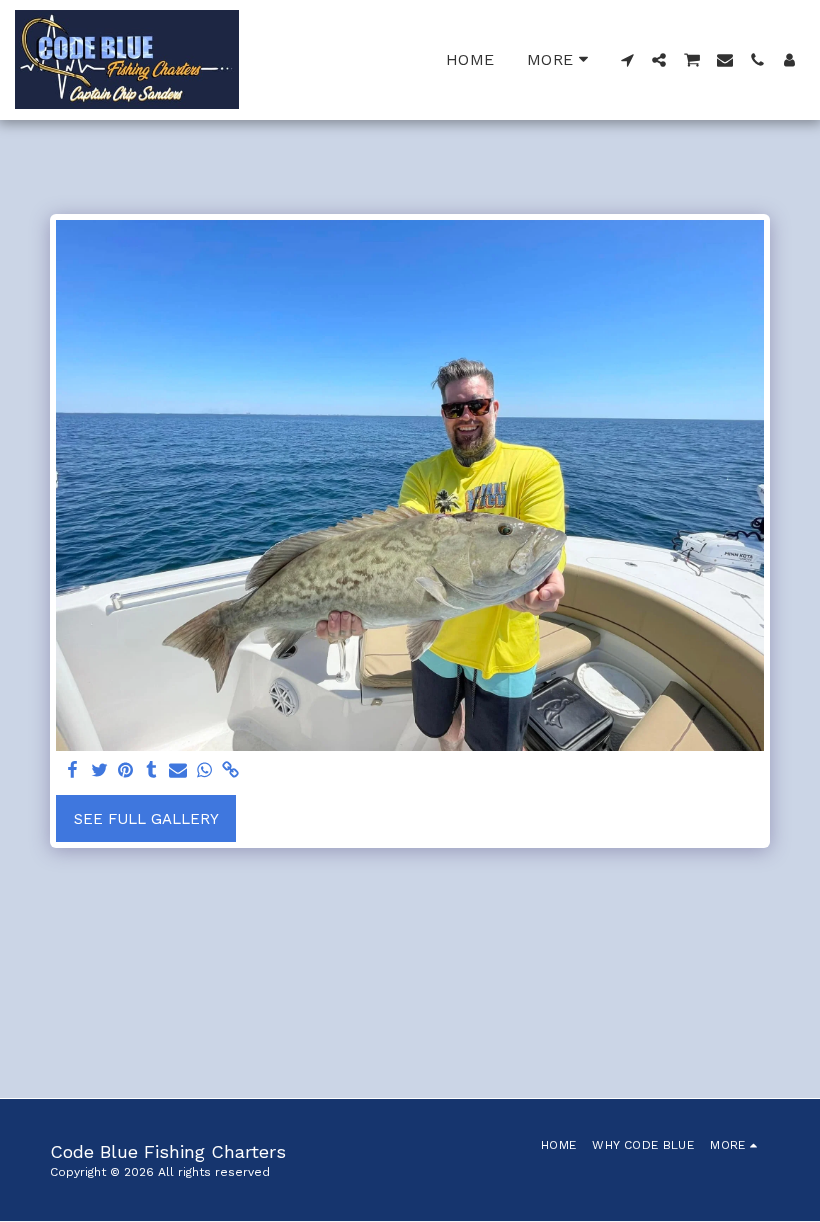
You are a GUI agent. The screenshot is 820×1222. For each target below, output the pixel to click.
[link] (230, 771)
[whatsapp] (204, 771)
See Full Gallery (146, 819)
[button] (627, 60)
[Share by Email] (178, 771)
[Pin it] (125, 771)
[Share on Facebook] (73, 771)
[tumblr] (151, 771)
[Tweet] (99, 771)
